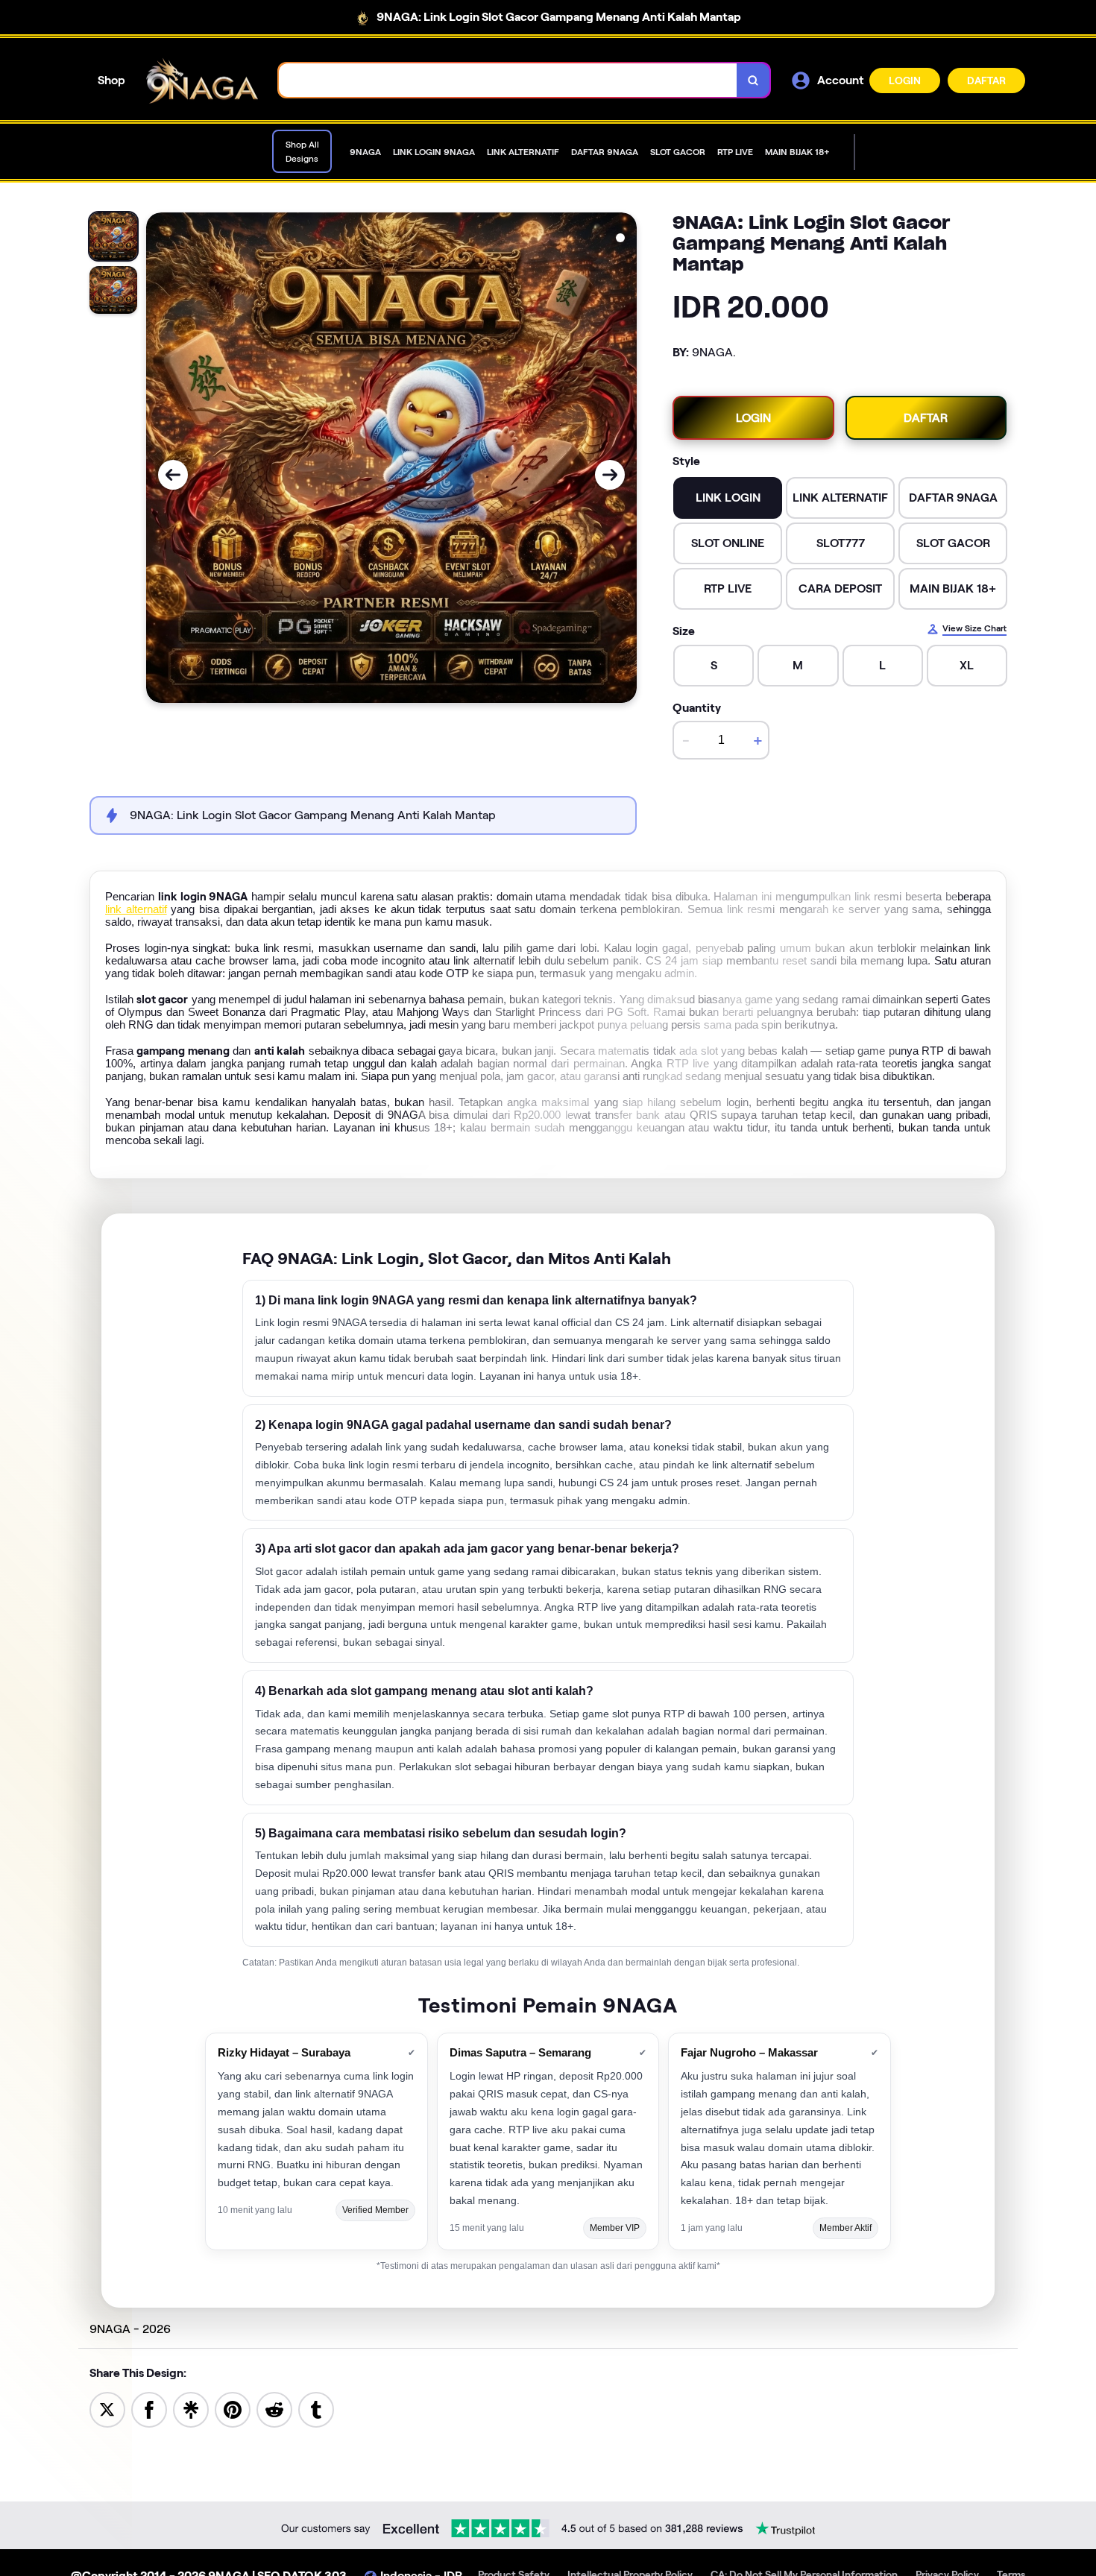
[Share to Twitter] (107, 2409)
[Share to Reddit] (274, 2409)
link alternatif (136, 909)
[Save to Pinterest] (233, 2409)
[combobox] (508, 80)
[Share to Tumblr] (316, 2409)
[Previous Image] (173, 475)
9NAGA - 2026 (130, 2329)
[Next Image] (610, 475)
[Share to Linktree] (191, 2409)
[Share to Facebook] (149, 2409)
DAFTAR (986, 80)
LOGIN (905, 80)
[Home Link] (202, 81)
